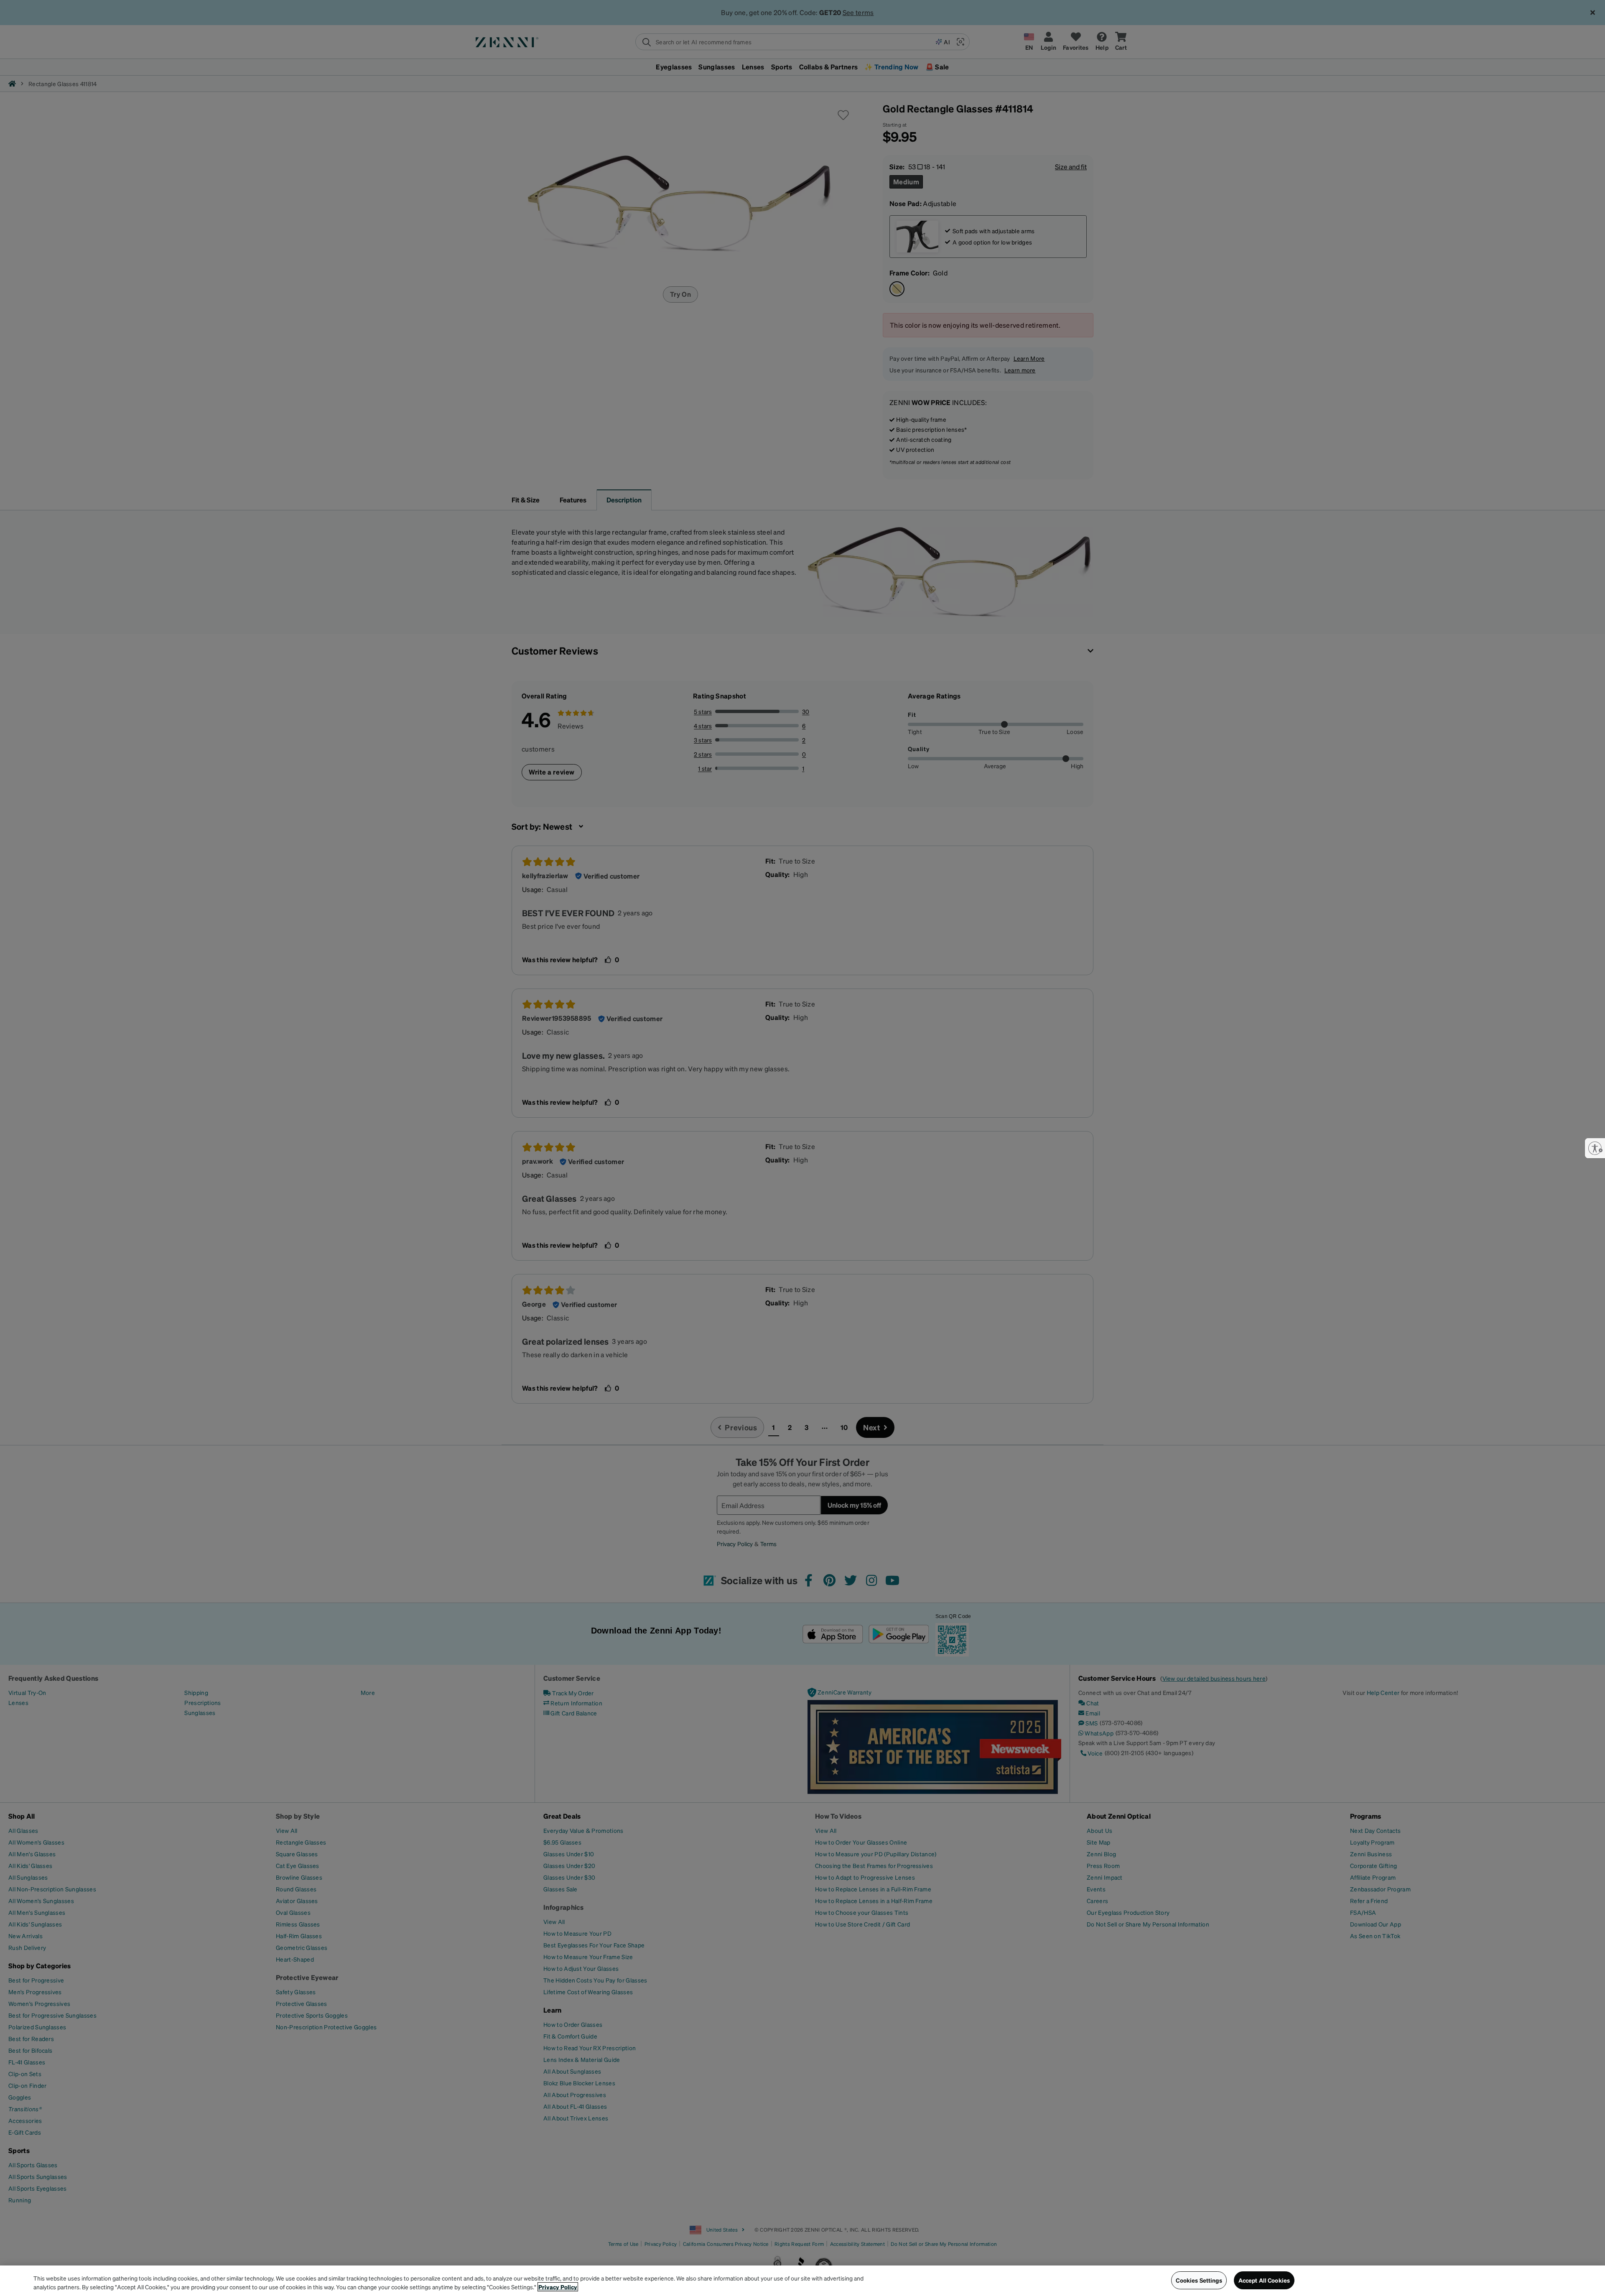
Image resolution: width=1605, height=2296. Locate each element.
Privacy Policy (558, 2287)
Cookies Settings (1199, 2280)
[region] (802, 2281)
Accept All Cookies (1264, 2280)
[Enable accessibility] (1595, 1148)
